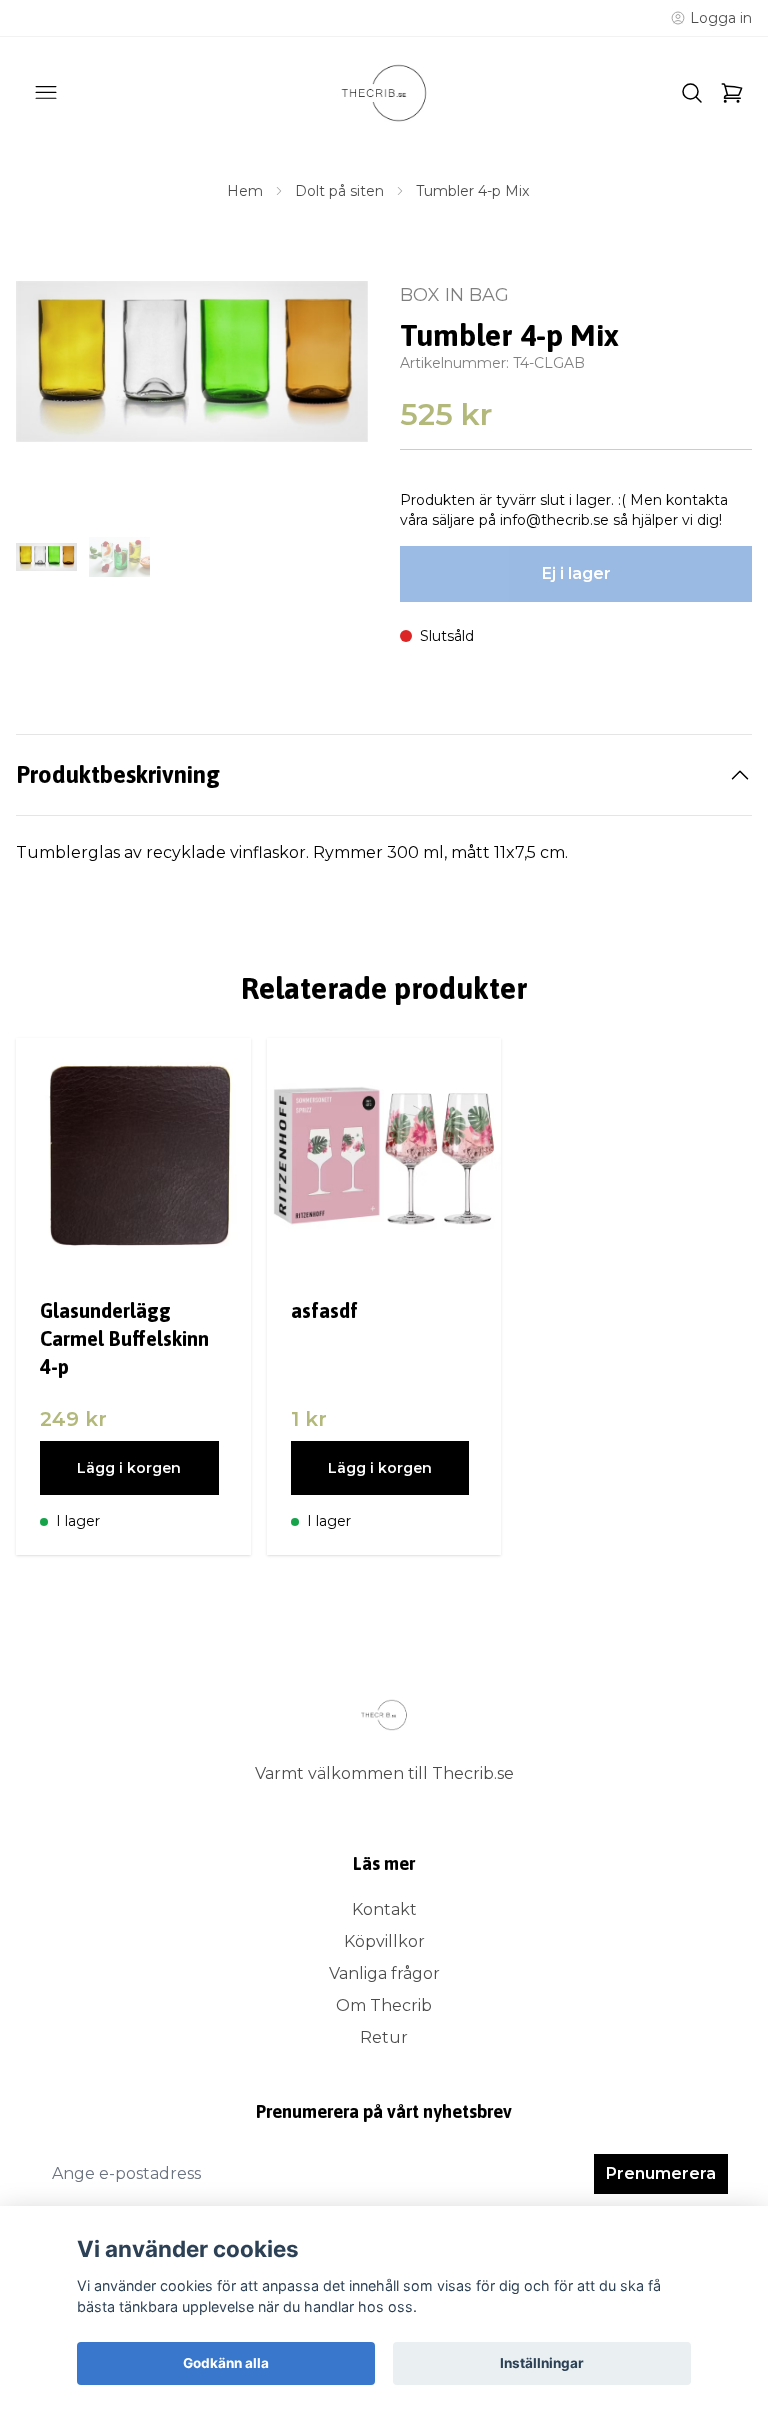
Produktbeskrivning (118, 774)
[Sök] (692, 93)
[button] (334, 389)
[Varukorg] (732, 93)
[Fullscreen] (192, 361)
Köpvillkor (384, 1941)
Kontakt (384, 1909)
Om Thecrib (384, 2005)
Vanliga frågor (384, 1973)
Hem (245, 191)
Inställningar (542, 2363)
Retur (384, 2037)
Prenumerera (661, 2173)
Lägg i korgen (129, 1468)
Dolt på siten (339, 191)
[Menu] (46, 93)
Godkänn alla (226, 2363)
